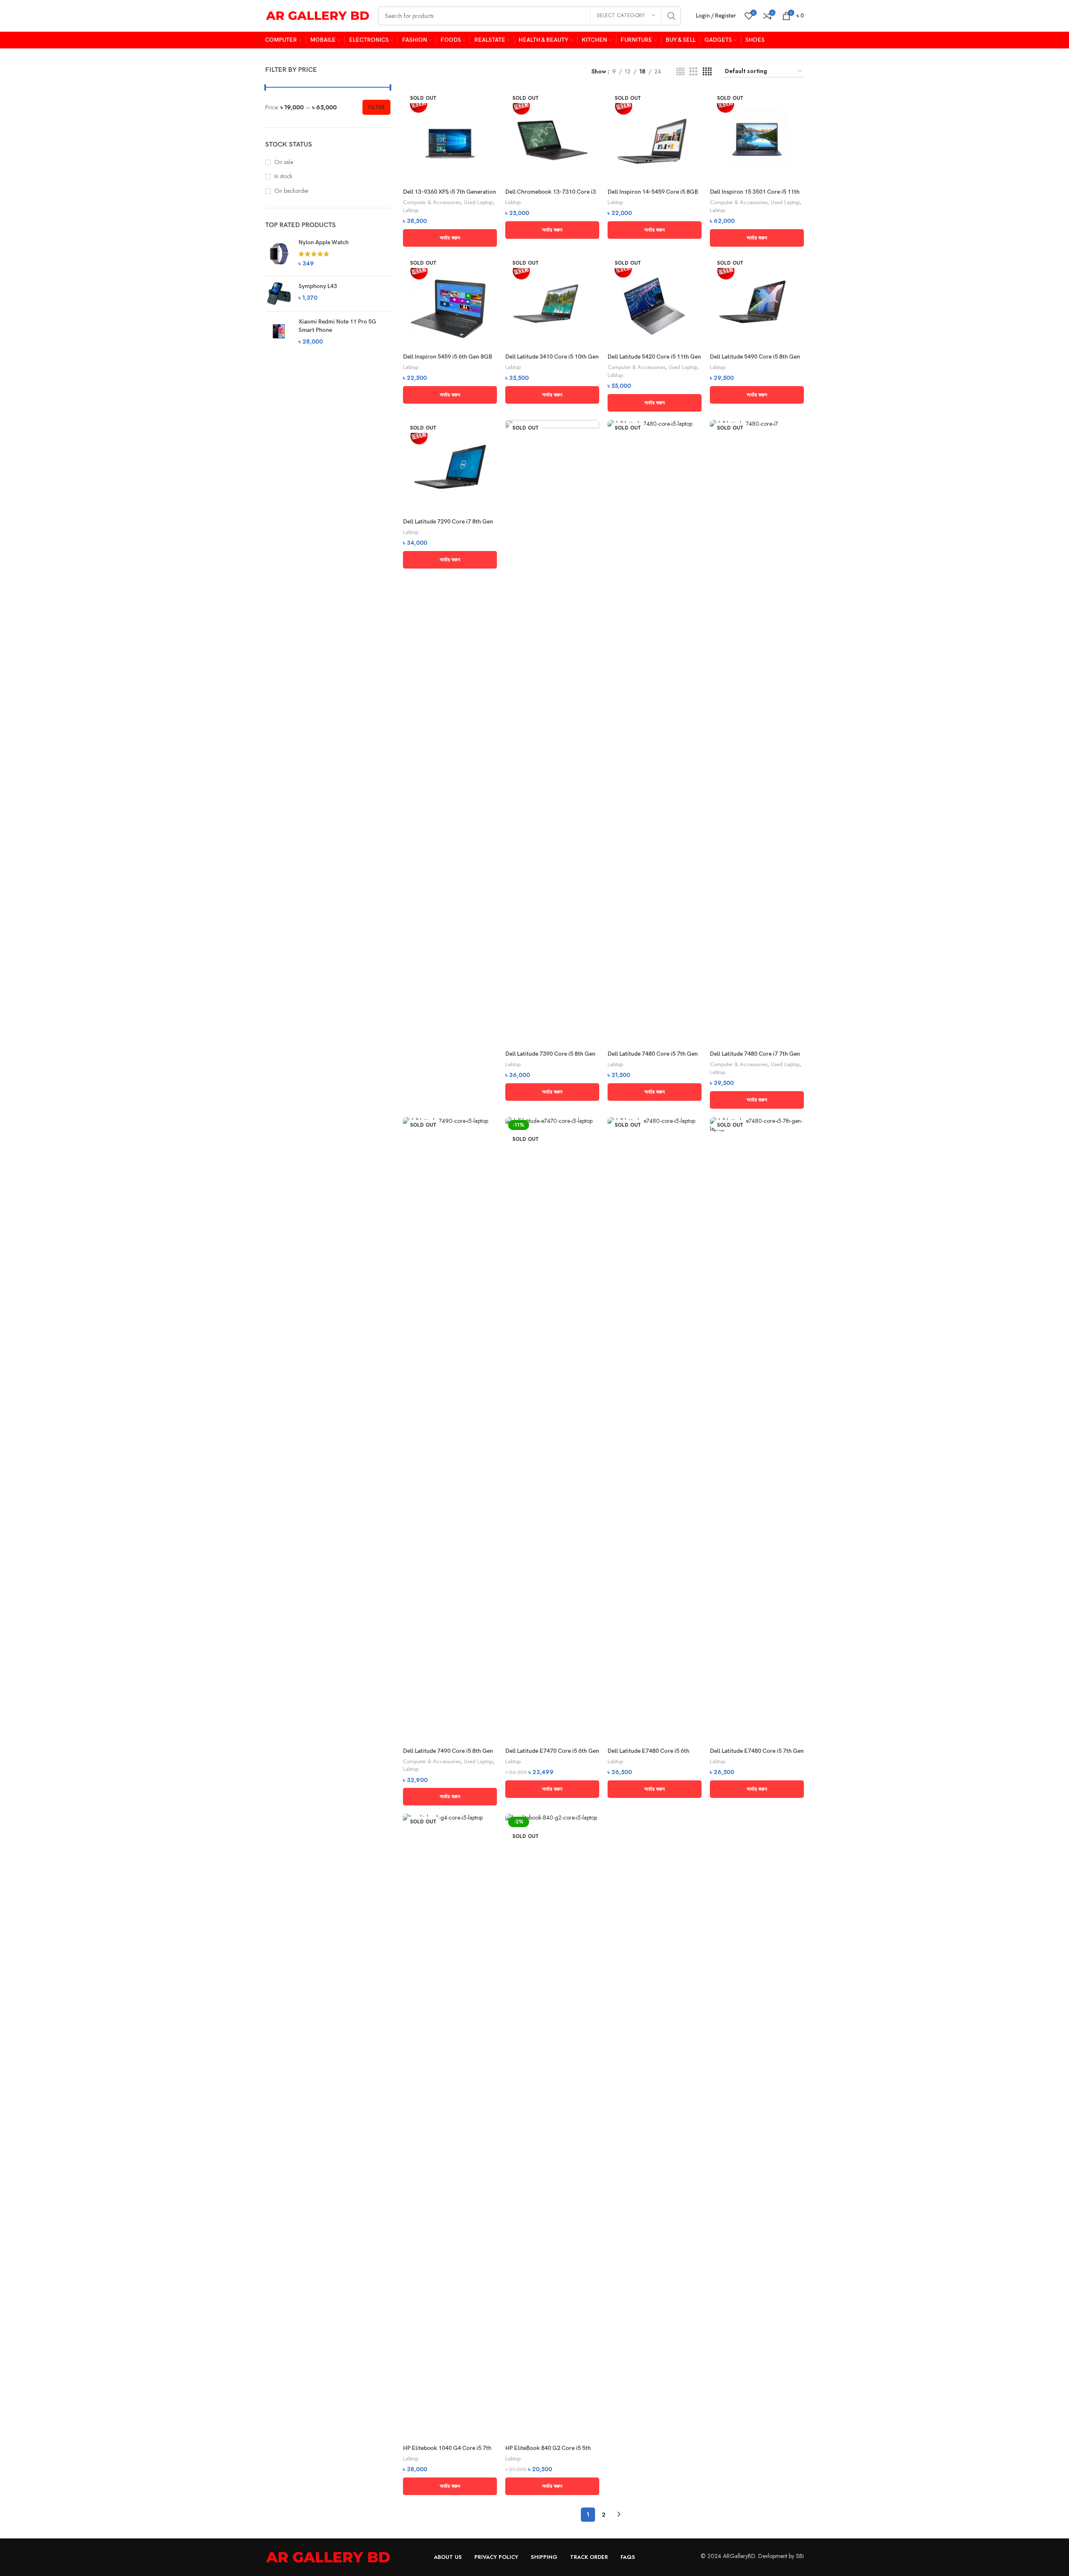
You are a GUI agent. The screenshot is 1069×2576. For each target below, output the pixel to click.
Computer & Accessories (432, 202)
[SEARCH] (671, 16)
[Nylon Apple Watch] (279, 254)
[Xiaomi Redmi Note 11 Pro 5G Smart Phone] (279, 332)
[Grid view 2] (680, 72)
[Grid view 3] (693, 72)
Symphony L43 (318, 286)
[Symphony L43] (279, 293)
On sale (284, 162)
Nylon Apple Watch (324, 242)
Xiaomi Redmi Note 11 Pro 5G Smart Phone (337, 326)
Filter (376, 107)
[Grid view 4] (707, 72)
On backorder (292, 191)
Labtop (411, 210)
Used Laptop (478, 202)
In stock (283, 176)
